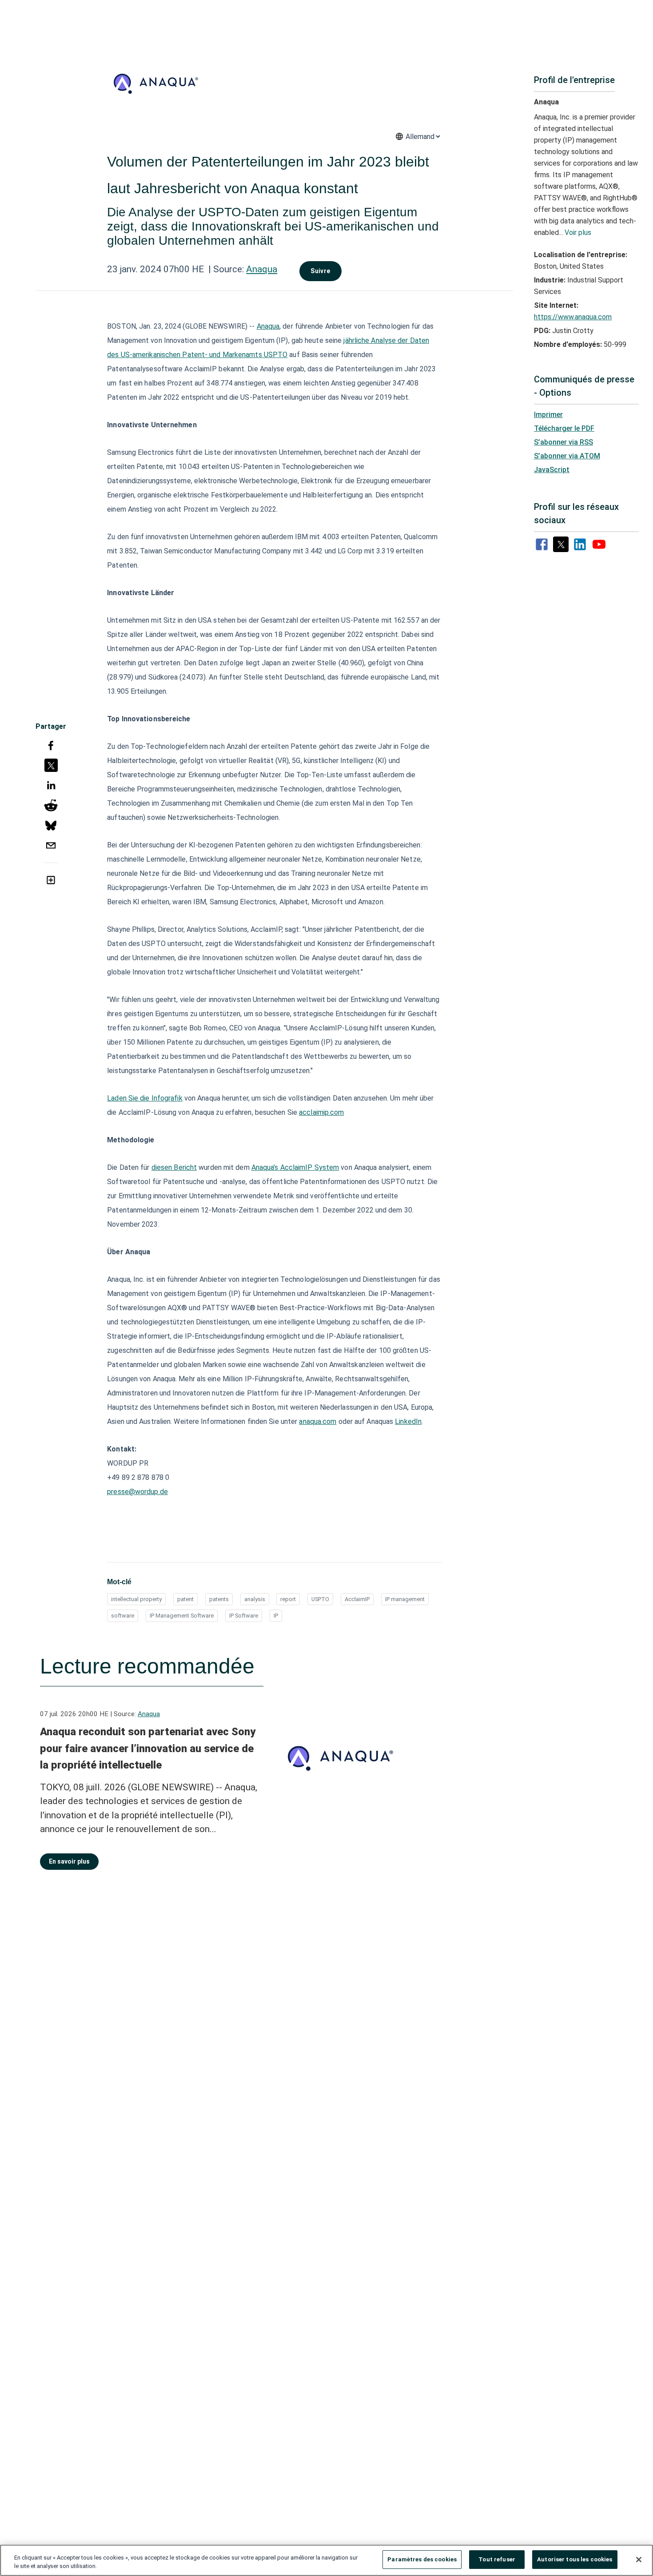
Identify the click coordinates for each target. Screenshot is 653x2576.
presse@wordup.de (137, 1492)
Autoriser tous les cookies (575, 2559)
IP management (405, 1599)
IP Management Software (182, 1616)
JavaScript (552, 470)
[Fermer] (639, 2560)
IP (276, 1616)
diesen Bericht (174, 1167)
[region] (326, 2560)
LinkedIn (408, 1421)
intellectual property (136, 1599)
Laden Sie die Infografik (145, 1098)
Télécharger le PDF (564, 428)
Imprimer (548, 415)
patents (219, 1599)
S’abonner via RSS (563, 442)
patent (185, 1599)
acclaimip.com (321, 1112)
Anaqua (262, 269)
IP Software (244, 1616)
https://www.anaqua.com (573, 317)
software (123, 1616)
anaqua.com (318, 1421)
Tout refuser (497, 2559)
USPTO (320, 1599)
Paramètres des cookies (422, 2559)
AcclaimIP (357, 1599)
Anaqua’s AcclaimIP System (295, 1167)
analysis (255, 1599)
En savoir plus (69, 1861)
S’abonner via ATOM (567, 456)
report (288, 1599)
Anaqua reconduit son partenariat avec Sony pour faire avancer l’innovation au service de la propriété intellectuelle (148, 1748)
